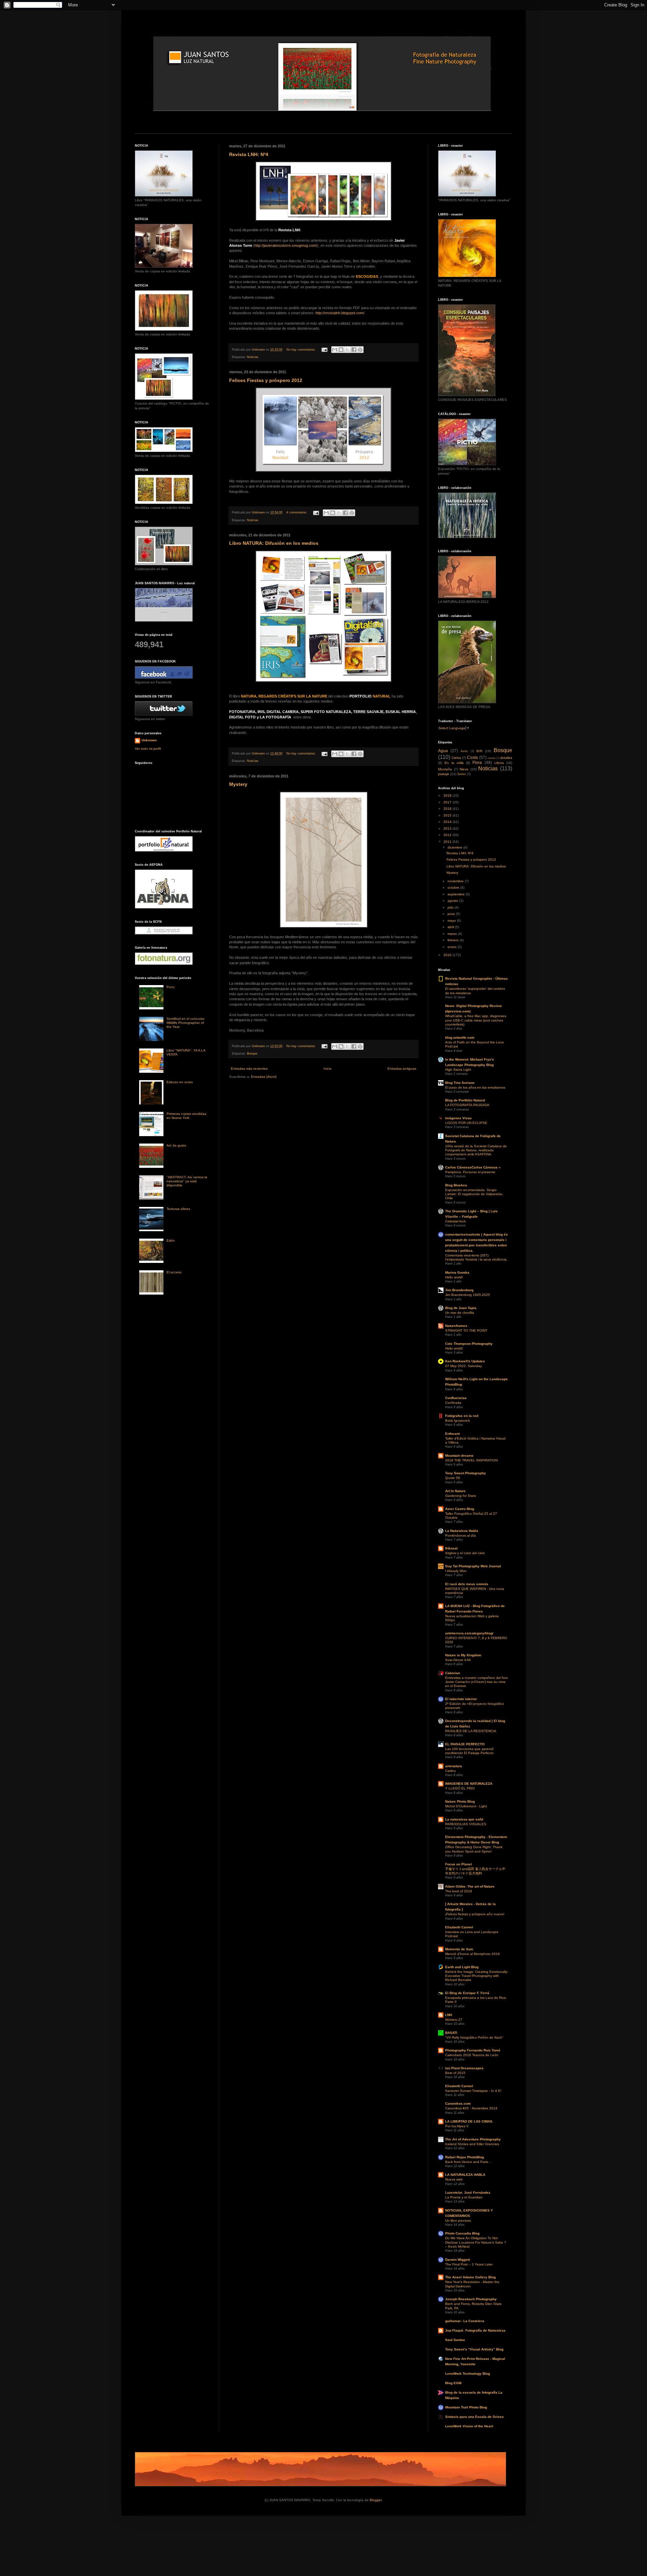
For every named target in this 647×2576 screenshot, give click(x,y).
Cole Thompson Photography (469, 1344)
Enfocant (452, 1434)
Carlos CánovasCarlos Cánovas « (473, 1167)
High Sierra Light (458, 1070)
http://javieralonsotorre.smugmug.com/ (286, 245)
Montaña (445, 769)
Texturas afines (178, 1209)
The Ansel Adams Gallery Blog (470, 2277)
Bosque (252, 1054)
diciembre (455, 847)
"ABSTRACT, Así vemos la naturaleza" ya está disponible (187, 1181)
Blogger (376, 2500)
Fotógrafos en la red (462, 1416)
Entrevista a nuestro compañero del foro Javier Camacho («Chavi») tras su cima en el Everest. (476, 1682)
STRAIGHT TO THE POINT (466, 1330)
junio (452, 914)
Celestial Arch (456, 1221)
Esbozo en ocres (180, 1082)
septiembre (457, 894)
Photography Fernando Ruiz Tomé (473, 2050)
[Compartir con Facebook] (354, 350)
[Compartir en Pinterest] (360, 350)
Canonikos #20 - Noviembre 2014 (471, 2108)
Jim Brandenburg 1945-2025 (468, 1295)
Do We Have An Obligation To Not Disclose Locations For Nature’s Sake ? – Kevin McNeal (476, 2242)
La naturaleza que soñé (464, 1819)
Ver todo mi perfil (148, 749)
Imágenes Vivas (458, 1118)
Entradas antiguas (402, 1069)
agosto (453, 901)
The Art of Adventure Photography (473, 2139)
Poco (171, 987)
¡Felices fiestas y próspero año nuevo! (475, 1914)
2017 (448, 802)
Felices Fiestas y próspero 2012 (266, 380)
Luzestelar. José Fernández (468, 2193)
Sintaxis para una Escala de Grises (474, 2417)
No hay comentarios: (302, 350)
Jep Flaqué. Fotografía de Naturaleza (475, 2330)
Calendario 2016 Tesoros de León (472, 2055)
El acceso (174, 1272)
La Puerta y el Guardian (464, 2197)
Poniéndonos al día (460, 1535)
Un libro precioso (458, 2220)
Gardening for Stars (460, 1496)
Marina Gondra (457, 1272)
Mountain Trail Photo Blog (466, 2407)
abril (451, 927)
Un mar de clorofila (460, 1313)
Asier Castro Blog (460, 1509)
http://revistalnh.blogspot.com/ (340, 313)
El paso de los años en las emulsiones (475, 1087)
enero (453, 947)
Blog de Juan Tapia (461, 1308)
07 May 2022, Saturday (464, 1366)
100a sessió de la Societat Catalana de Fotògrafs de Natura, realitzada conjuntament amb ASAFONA (476, 1150)
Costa (472, 758)
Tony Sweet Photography (466, 1473)
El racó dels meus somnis (467, 1584)
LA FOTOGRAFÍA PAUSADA (467, 1105)
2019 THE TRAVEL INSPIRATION (471, 1460)
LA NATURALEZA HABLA (465, 2175)
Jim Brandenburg (459, 1290)
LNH (449, 2015)
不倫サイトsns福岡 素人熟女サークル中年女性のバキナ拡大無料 (475, 1871)
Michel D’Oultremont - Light (466, 1806)
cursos (491, 758)
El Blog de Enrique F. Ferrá (467, 1993)
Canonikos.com (458, 2104)
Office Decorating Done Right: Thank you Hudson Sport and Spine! (474, 1849)
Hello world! (454, 1277)
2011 (448, 842)
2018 (448, 795)
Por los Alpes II (457, 2126)
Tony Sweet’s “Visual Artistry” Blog (474, 2349)
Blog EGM (453, 2383)
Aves (464, 751)
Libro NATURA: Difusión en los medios (274, 543)
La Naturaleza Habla (462, 1531)
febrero (454, 940)
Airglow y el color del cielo (465, 1553)
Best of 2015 (455, 2073)
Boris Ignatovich (458, 1420)
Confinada (453, 1403)
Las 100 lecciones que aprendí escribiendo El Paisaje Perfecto (469, 1751)
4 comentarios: (297, 512)
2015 (448, 815)
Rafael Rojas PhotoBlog (465, 2157)
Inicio (328, 1069)
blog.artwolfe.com (460, 1038)
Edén (171, 1240)
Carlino (451, 1771)
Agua (443, 751)
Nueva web (454, 2179)
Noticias (253, 357)
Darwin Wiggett (457, 2260)
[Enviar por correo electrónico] (335, 350)
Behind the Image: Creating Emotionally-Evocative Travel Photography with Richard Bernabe (477, 1976)
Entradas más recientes (249, 1069)
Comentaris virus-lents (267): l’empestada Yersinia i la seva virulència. (476, 1257)
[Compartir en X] (347, 350)
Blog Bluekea (456, 1185)
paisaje (444, 774)
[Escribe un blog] (341, 350)
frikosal (451, 1548)
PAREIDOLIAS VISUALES (466, 1824)
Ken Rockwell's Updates (465, 1361)
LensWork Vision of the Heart (469, 2426)
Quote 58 (453, 1478)
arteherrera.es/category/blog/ (469, 1633)
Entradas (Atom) (264, 1077)
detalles (506, 758)
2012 (448, 835)
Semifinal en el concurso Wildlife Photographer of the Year (186, 1023)
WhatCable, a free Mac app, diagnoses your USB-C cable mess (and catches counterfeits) (476, 1020)
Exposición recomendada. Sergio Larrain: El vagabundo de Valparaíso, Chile (474, 1194)
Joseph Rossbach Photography (471, 2299)
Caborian (453, 1673)
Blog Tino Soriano (460, 1083)
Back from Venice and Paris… (468, 2162)
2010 (448, 955)
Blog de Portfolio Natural (465, 1100)
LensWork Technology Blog (468, 2374)
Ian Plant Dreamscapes (464, 2068)
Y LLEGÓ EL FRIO (460, 1788)
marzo (453, 934)
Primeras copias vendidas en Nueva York (186, 1116)
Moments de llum (459, 1949)
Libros (499, 763)
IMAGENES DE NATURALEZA (469, 1784)
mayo (452, 921)
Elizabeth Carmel (459, 1927)
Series (462, 774)
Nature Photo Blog (460, 1801)
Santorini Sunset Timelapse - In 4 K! (473, 2091)
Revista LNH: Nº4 (249, 154)
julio (451, 907)
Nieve (464, 769)
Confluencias (456, 1398)
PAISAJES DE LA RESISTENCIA (471, 1731)
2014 (448, 822)
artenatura (454, 1766)
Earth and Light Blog (462, 1967)
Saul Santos (455, 2340)
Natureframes (456, 1326)
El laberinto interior (461, 1699)
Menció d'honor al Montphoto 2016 (472, 1954)
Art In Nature (455, 1491)
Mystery (238, 784)
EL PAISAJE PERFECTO (465, 1744)
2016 (448, 809)
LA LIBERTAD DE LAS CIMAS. (469, 2121)
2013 (448, 828)
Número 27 (454, 2020)
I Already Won (456, 1571)
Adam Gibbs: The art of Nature (470, 1886)
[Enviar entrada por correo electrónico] (324, 350)
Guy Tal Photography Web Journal (473, 1566)
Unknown (149, 740)
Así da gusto (176, 1145)
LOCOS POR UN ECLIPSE (466, 1123)
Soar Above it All (458, 1660)
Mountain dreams (459, 1456)
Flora (477, 763)
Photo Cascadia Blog (462, 2233)
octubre (454, 887)
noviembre (456, 881)
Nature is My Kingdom (463, 1655)
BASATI (451, 2033)
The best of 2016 (459, 1891)
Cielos (456, 758)
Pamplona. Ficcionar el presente (470, 1172)
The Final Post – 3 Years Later (469, 2264)
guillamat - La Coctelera (465, 2321)
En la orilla (454, 763)
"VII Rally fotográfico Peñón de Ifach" (474, 2037)
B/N (479, 751)
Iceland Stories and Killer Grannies (472, 2144)
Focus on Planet (458, 1864)
